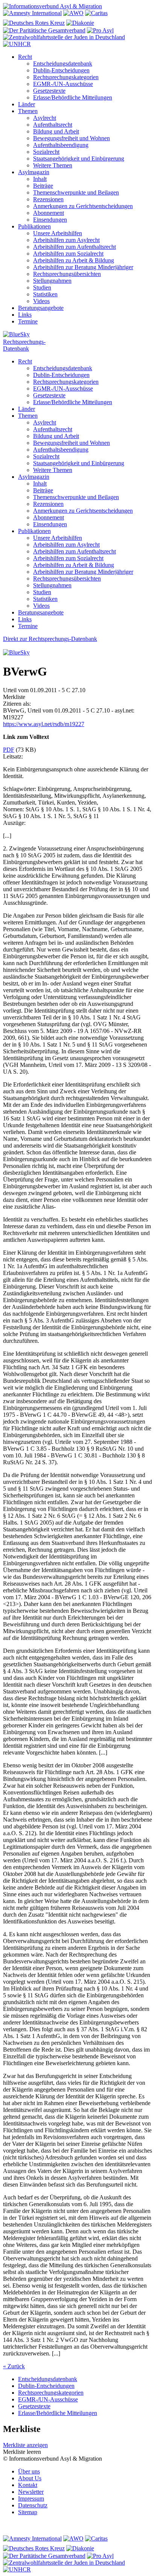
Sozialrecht (46, 152)
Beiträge (43, 186)
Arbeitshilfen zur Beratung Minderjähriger (83, 267)
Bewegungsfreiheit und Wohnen (71, 138)
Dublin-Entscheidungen (61, 70)
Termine (28, 321)
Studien (42, 287)
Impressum (31, 2499)
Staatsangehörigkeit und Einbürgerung (79, 159)
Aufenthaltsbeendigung (61, 145)
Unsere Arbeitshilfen (58, 233)
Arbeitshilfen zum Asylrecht (66, 240)
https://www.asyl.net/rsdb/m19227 (44, 724)
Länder (27, 104)
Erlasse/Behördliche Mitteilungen (73, 97)
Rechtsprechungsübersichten (67, 274)
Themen (28, 111)
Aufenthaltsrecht (53, 125)
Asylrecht (45, 118)
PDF (9, 750)
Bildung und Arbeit (56, 131)
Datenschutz (33, 2505)
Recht (25, 57)
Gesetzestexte (49, 91)
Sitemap (28, 2512)
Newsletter (31, 2492)
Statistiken (45, 294)
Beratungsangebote (41, 308)
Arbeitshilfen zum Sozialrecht (68, 254)
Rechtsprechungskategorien (66, 77)
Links (25, 315)
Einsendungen (50, 220)
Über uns (29, 2471)
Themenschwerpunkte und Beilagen (76, 192)
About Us (30, 2478)
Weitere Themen (53, 165)
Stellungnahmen (52, 281)
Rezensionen (48, 199)
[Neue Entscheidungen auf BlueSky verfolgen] (77, 335)
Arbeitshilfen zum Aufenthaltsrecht (74, 247)
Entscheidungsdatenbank (63, 64)
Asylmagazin (34, 172)
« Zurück (14, 2366)
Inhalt (40, 179)
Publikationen (34, 226)
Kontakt (28, 2485)
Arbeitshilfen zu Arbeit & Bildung (74, 260)
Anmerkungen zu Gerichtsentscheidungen (83, 206)
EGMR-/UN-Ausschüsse (63, 84)
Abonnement (49, 213)
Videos (41, 301)
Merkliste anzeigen (25, 2445)
